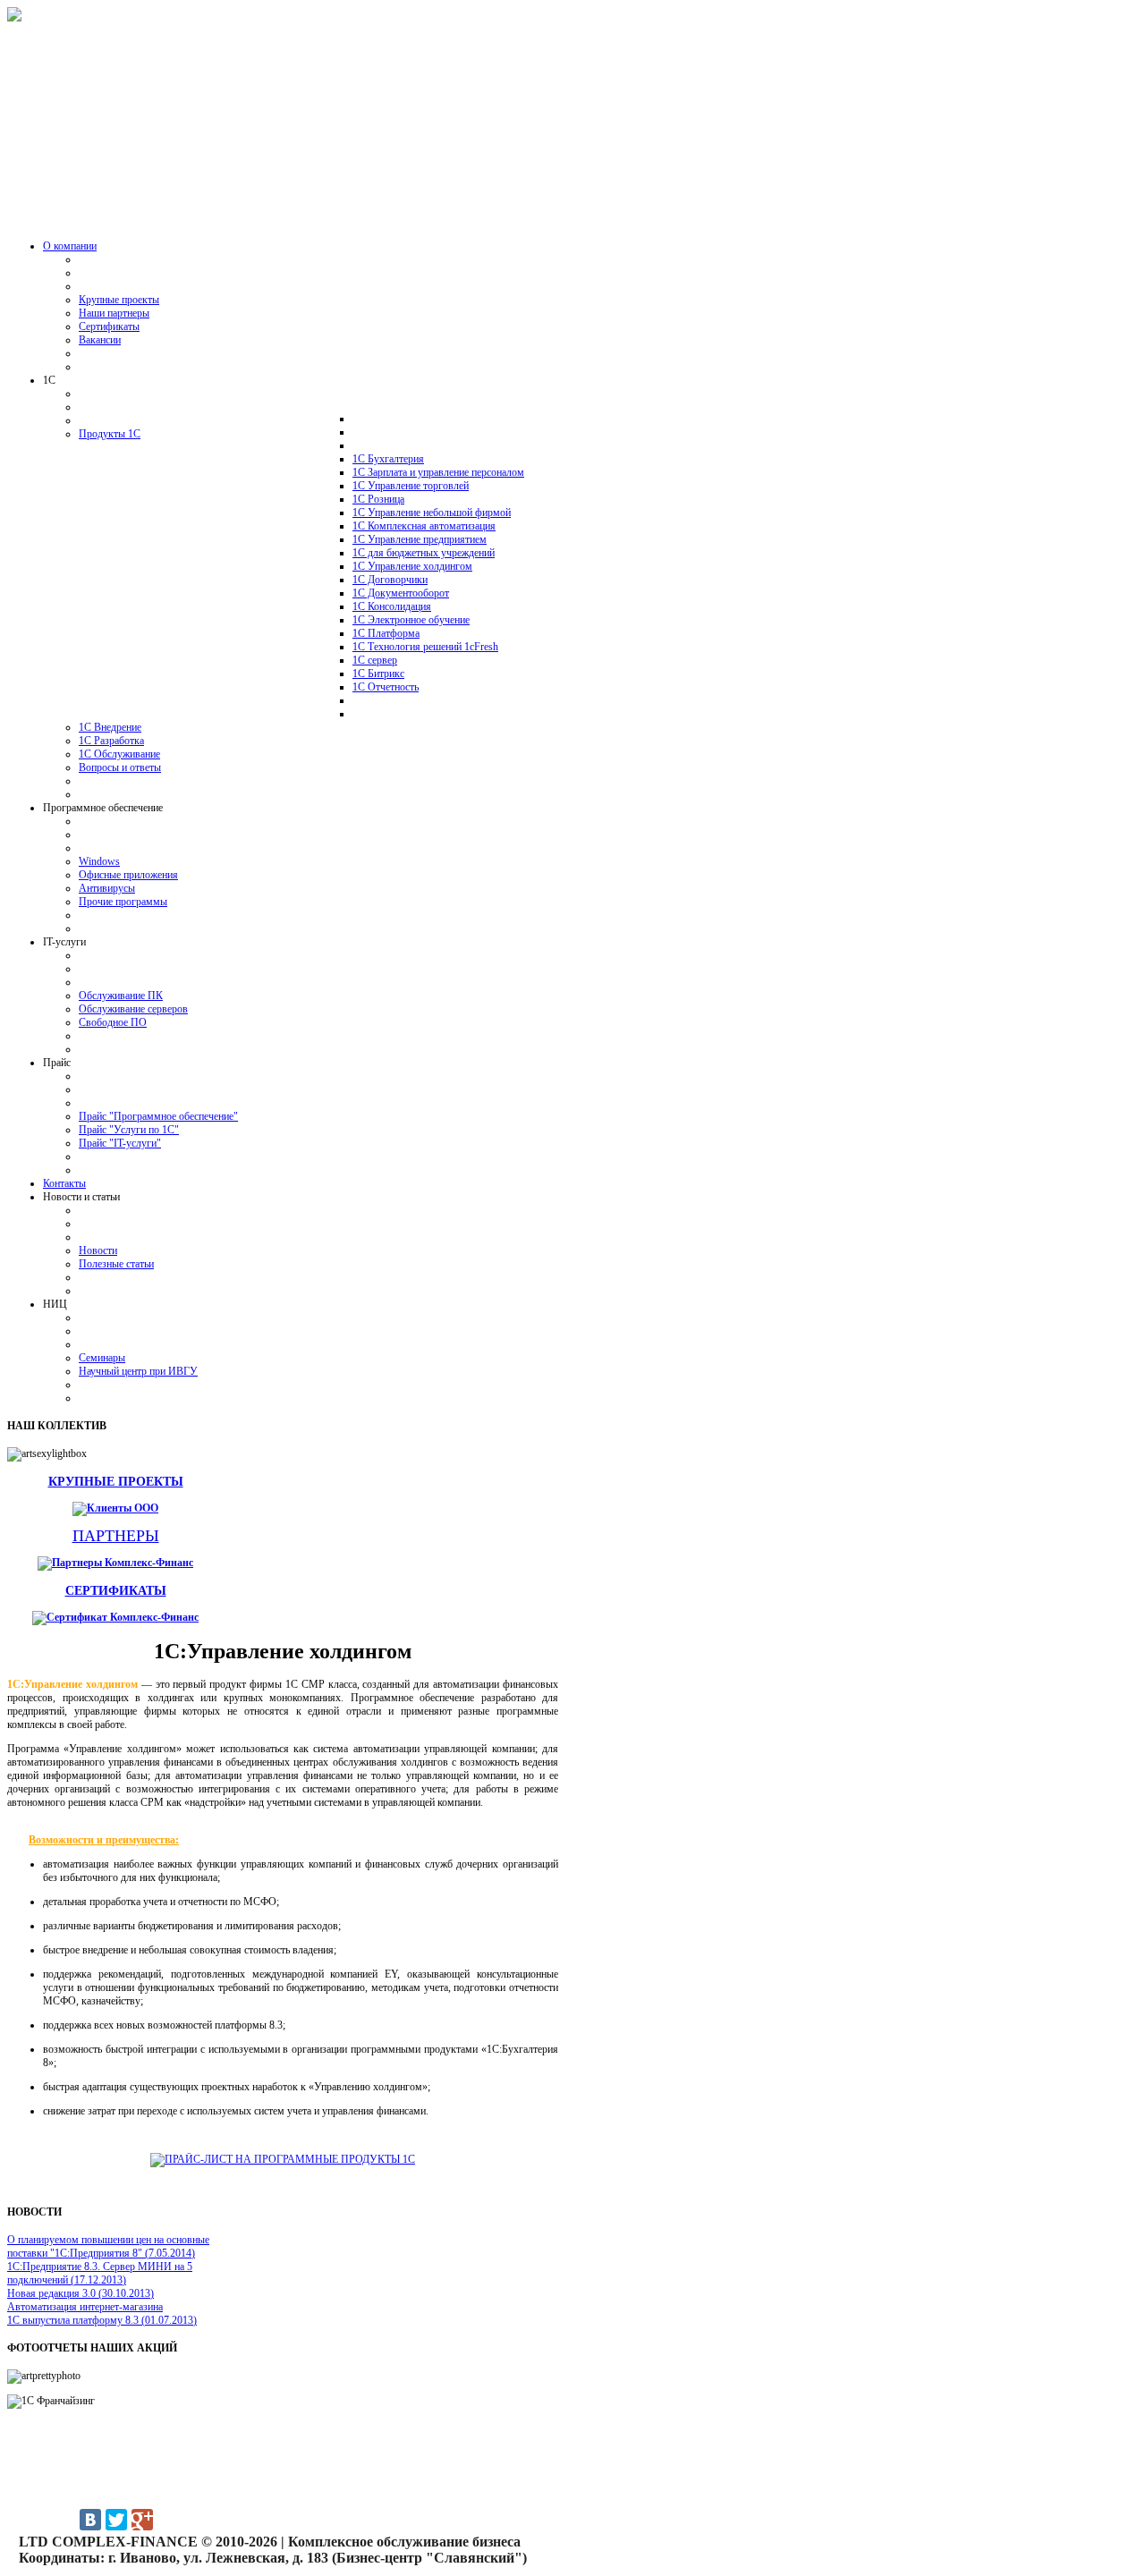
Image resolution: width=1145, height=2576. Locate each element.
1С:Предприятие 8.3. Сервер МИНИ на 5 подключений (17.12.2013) (100, 2273)
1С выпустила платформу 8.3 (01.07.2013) (102, 2320)
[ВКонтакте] (90, 2520)
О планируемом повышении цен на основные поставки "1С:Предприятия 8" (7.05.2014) (108, 2246)
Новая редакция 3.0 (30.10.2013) (81, 2293)
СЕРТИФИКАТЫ (116, 1590)
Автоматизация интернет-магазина (85, 2307)
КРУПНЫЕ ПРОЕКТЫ (116, 1481)
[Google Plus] (142, 2520)
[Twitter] (116, 2520)
